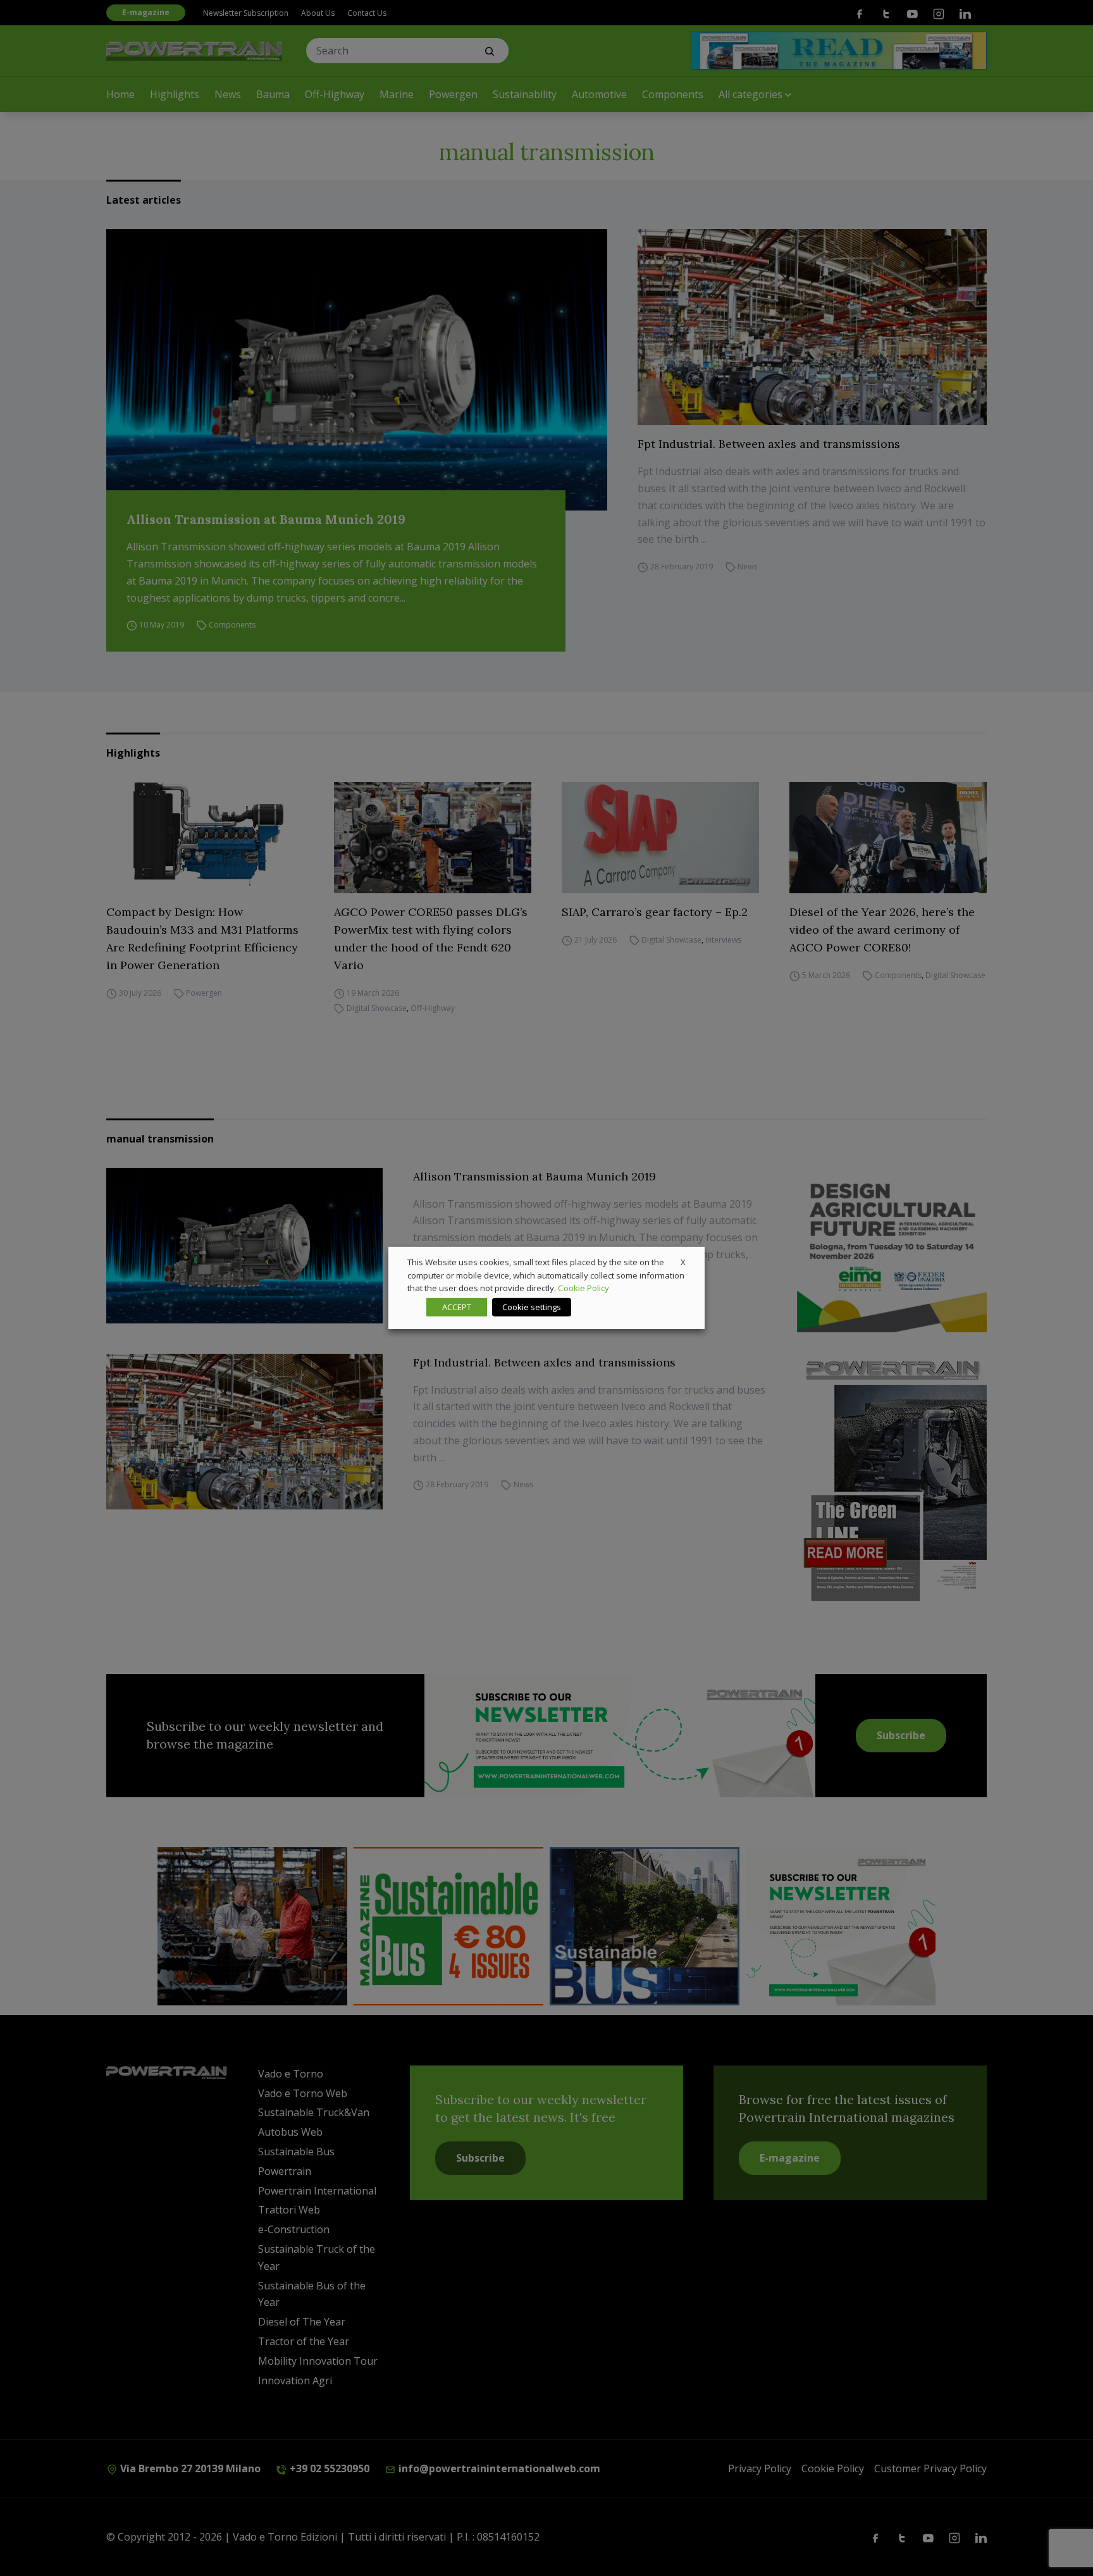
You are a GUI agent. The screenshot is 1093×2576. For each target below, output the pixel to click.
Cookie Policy (584, 1288)
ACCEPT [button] (457, 1307)
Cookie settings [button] (532, 1307)
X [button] (683, 1262)
